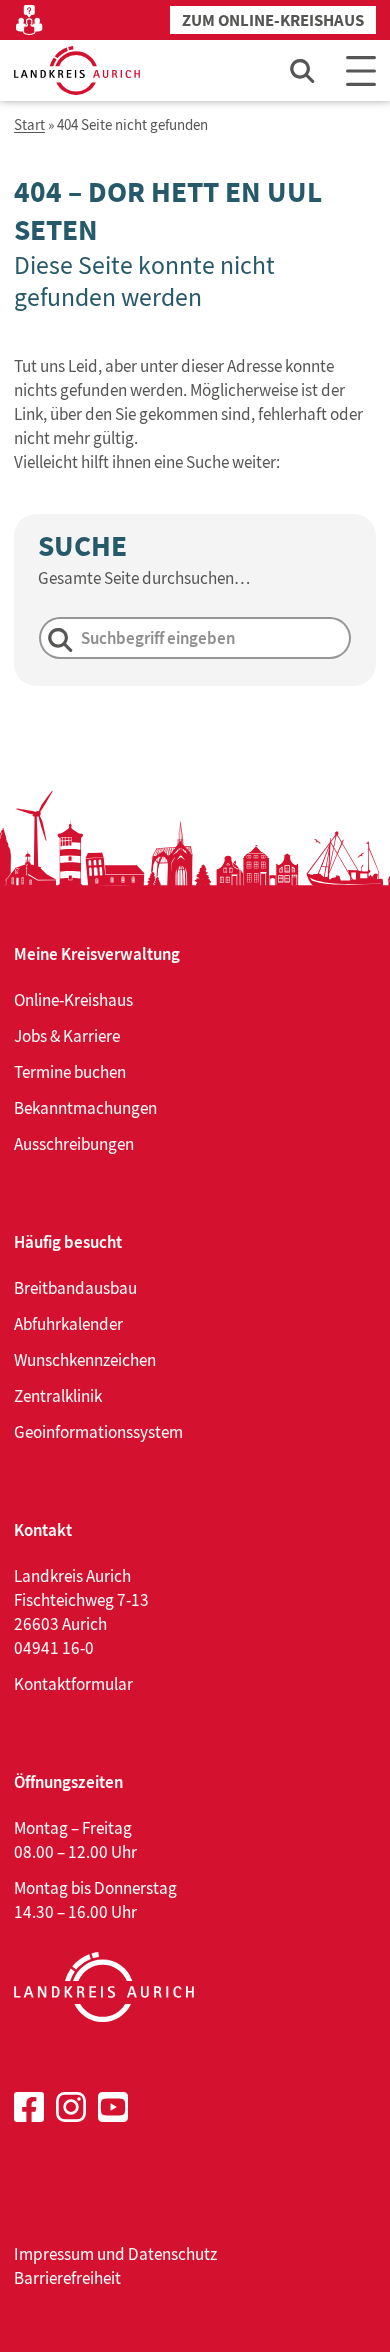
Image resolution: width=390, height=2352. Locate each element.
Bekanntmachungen (85, 1108)
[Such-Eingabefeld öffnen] (303, 70)
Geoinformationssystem (98, 1432)
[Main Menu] (361, 70)
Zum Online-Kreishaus (273, 20)
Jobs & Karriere (67, 1036)
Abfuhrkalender (68, 1324)
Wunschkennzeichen (85, 1360)
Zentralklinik (58, 1396)
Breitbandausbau (75, 1288)
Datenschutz (172, 2254)
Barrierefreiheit (67, 2278)
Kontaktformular (73, 1684)
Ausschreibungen (74, 1144)
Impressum (54, 2254)
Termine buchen (70, 1072)
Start (29, 125)
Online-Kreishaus (73, 1000)
